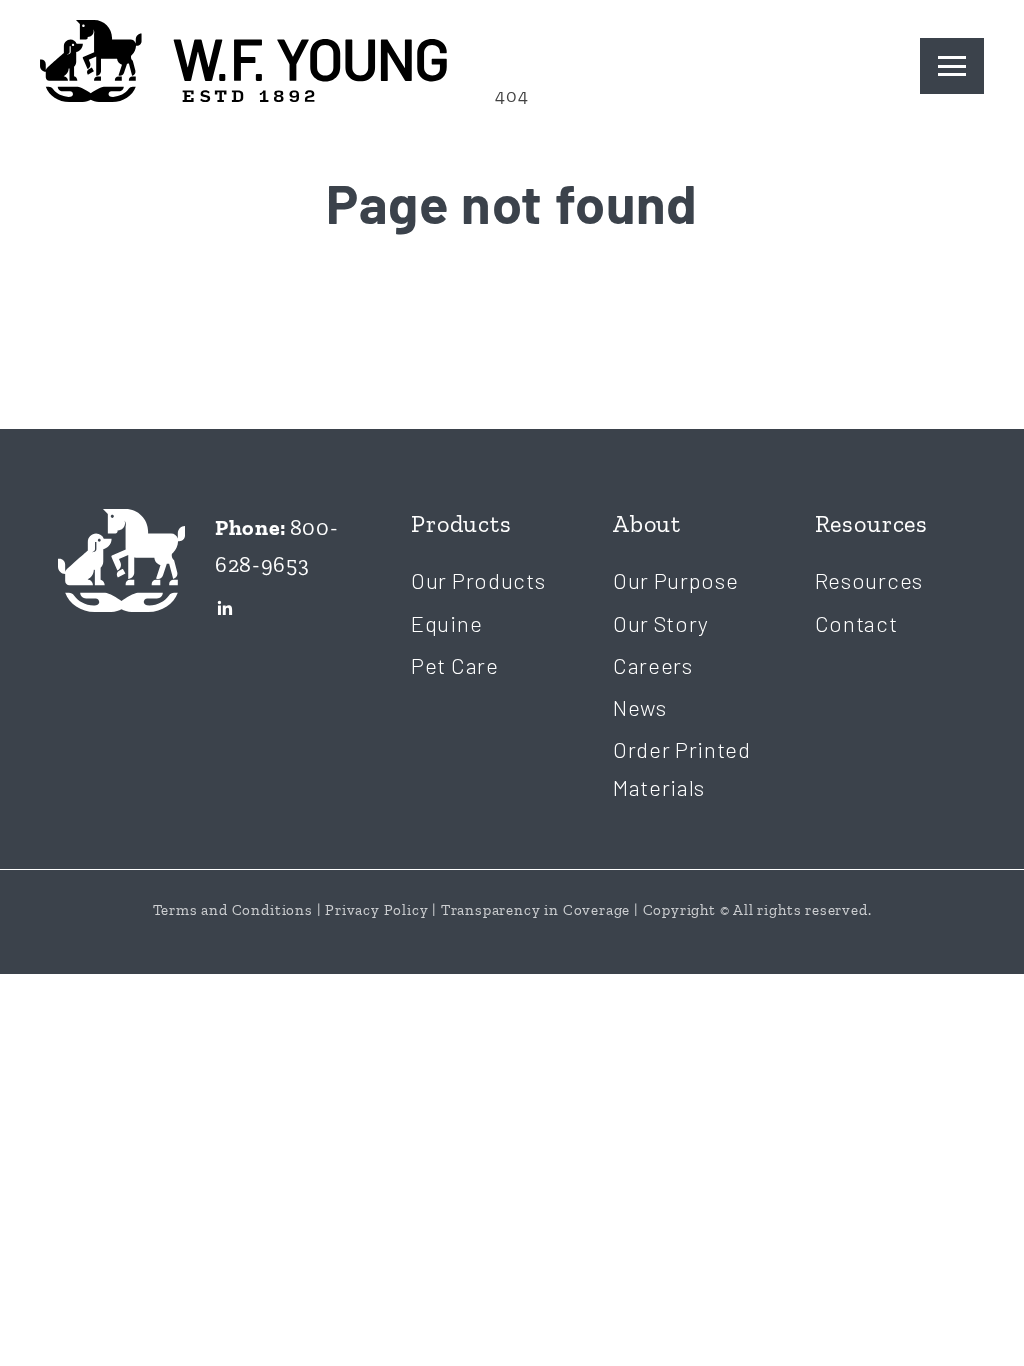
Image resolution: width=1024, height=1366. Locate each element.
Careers (653, 665)
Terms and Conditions (233, 910)
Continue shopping (512, 321)
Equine (446, 623)
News (640, 707)
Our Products (478, 580)
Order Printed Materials (682, 767)
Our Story (661, 623)
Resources (869, 580)
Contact (856, 623)
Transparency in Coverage (535, 910)
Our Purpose (676, 580)
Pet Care (455, 665)
